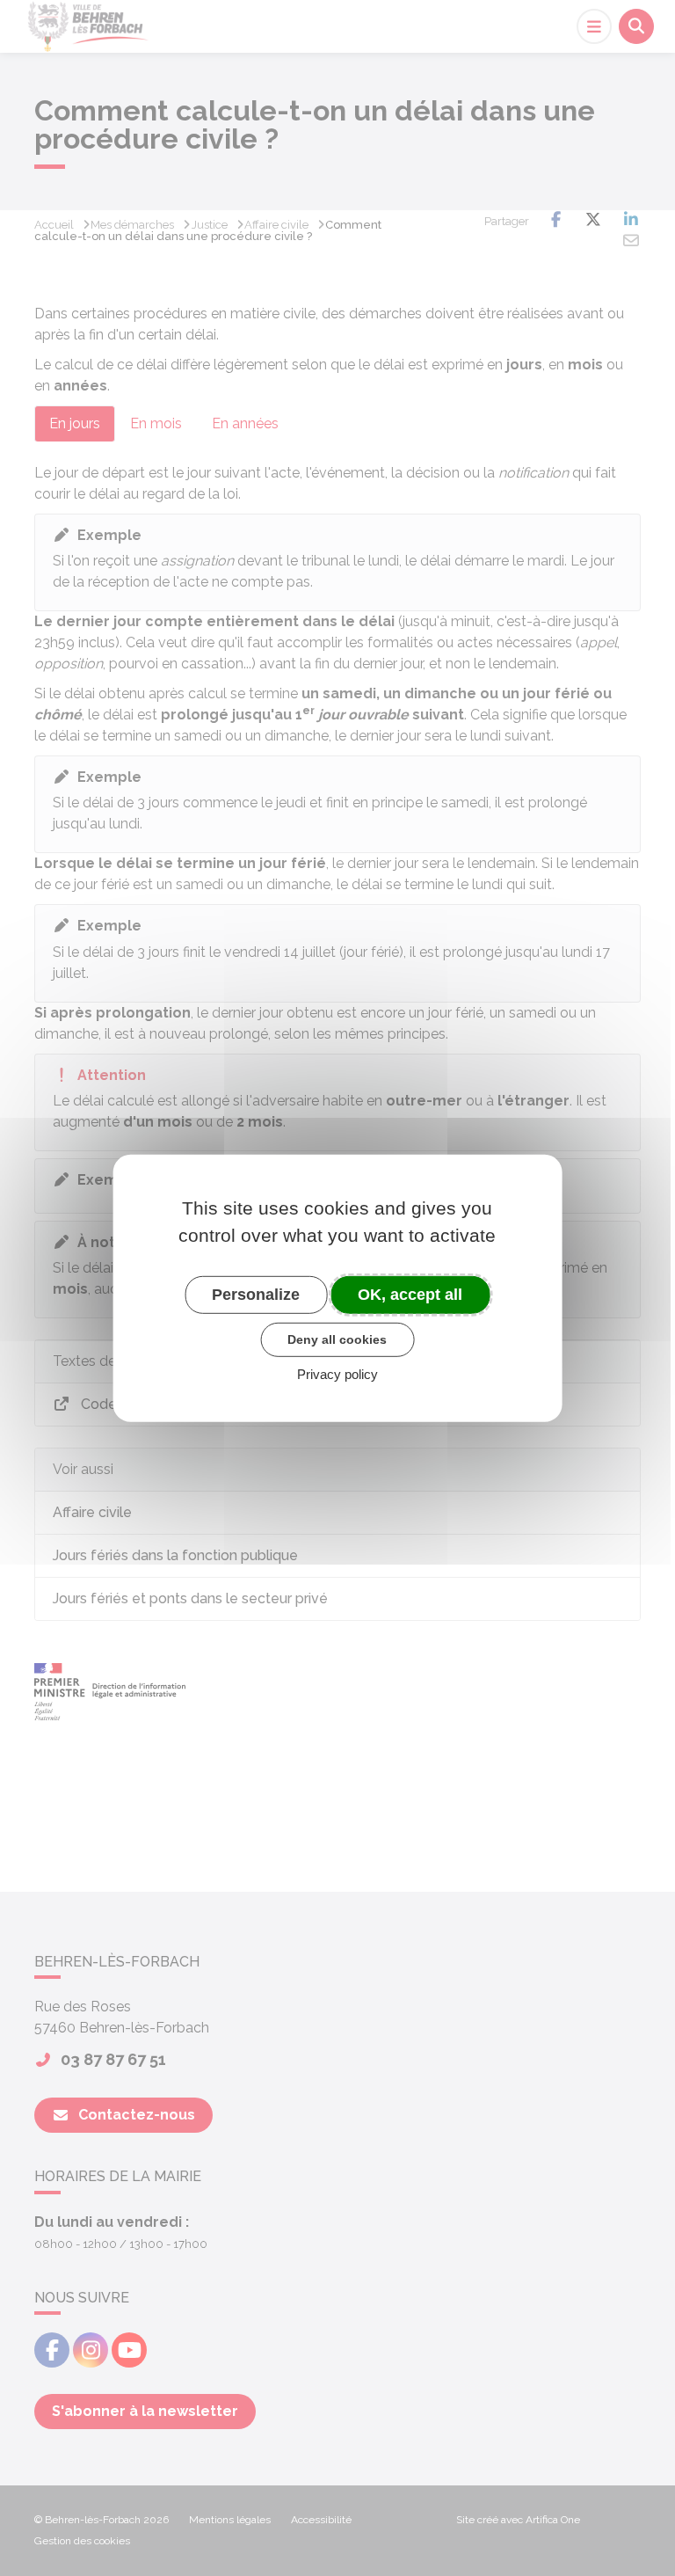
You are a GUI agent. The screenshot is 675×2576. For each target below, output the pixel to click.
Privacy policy (337, 1374)
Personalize (256, 1294)
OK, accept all (410, 1294)
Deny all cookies (337, 1339)
